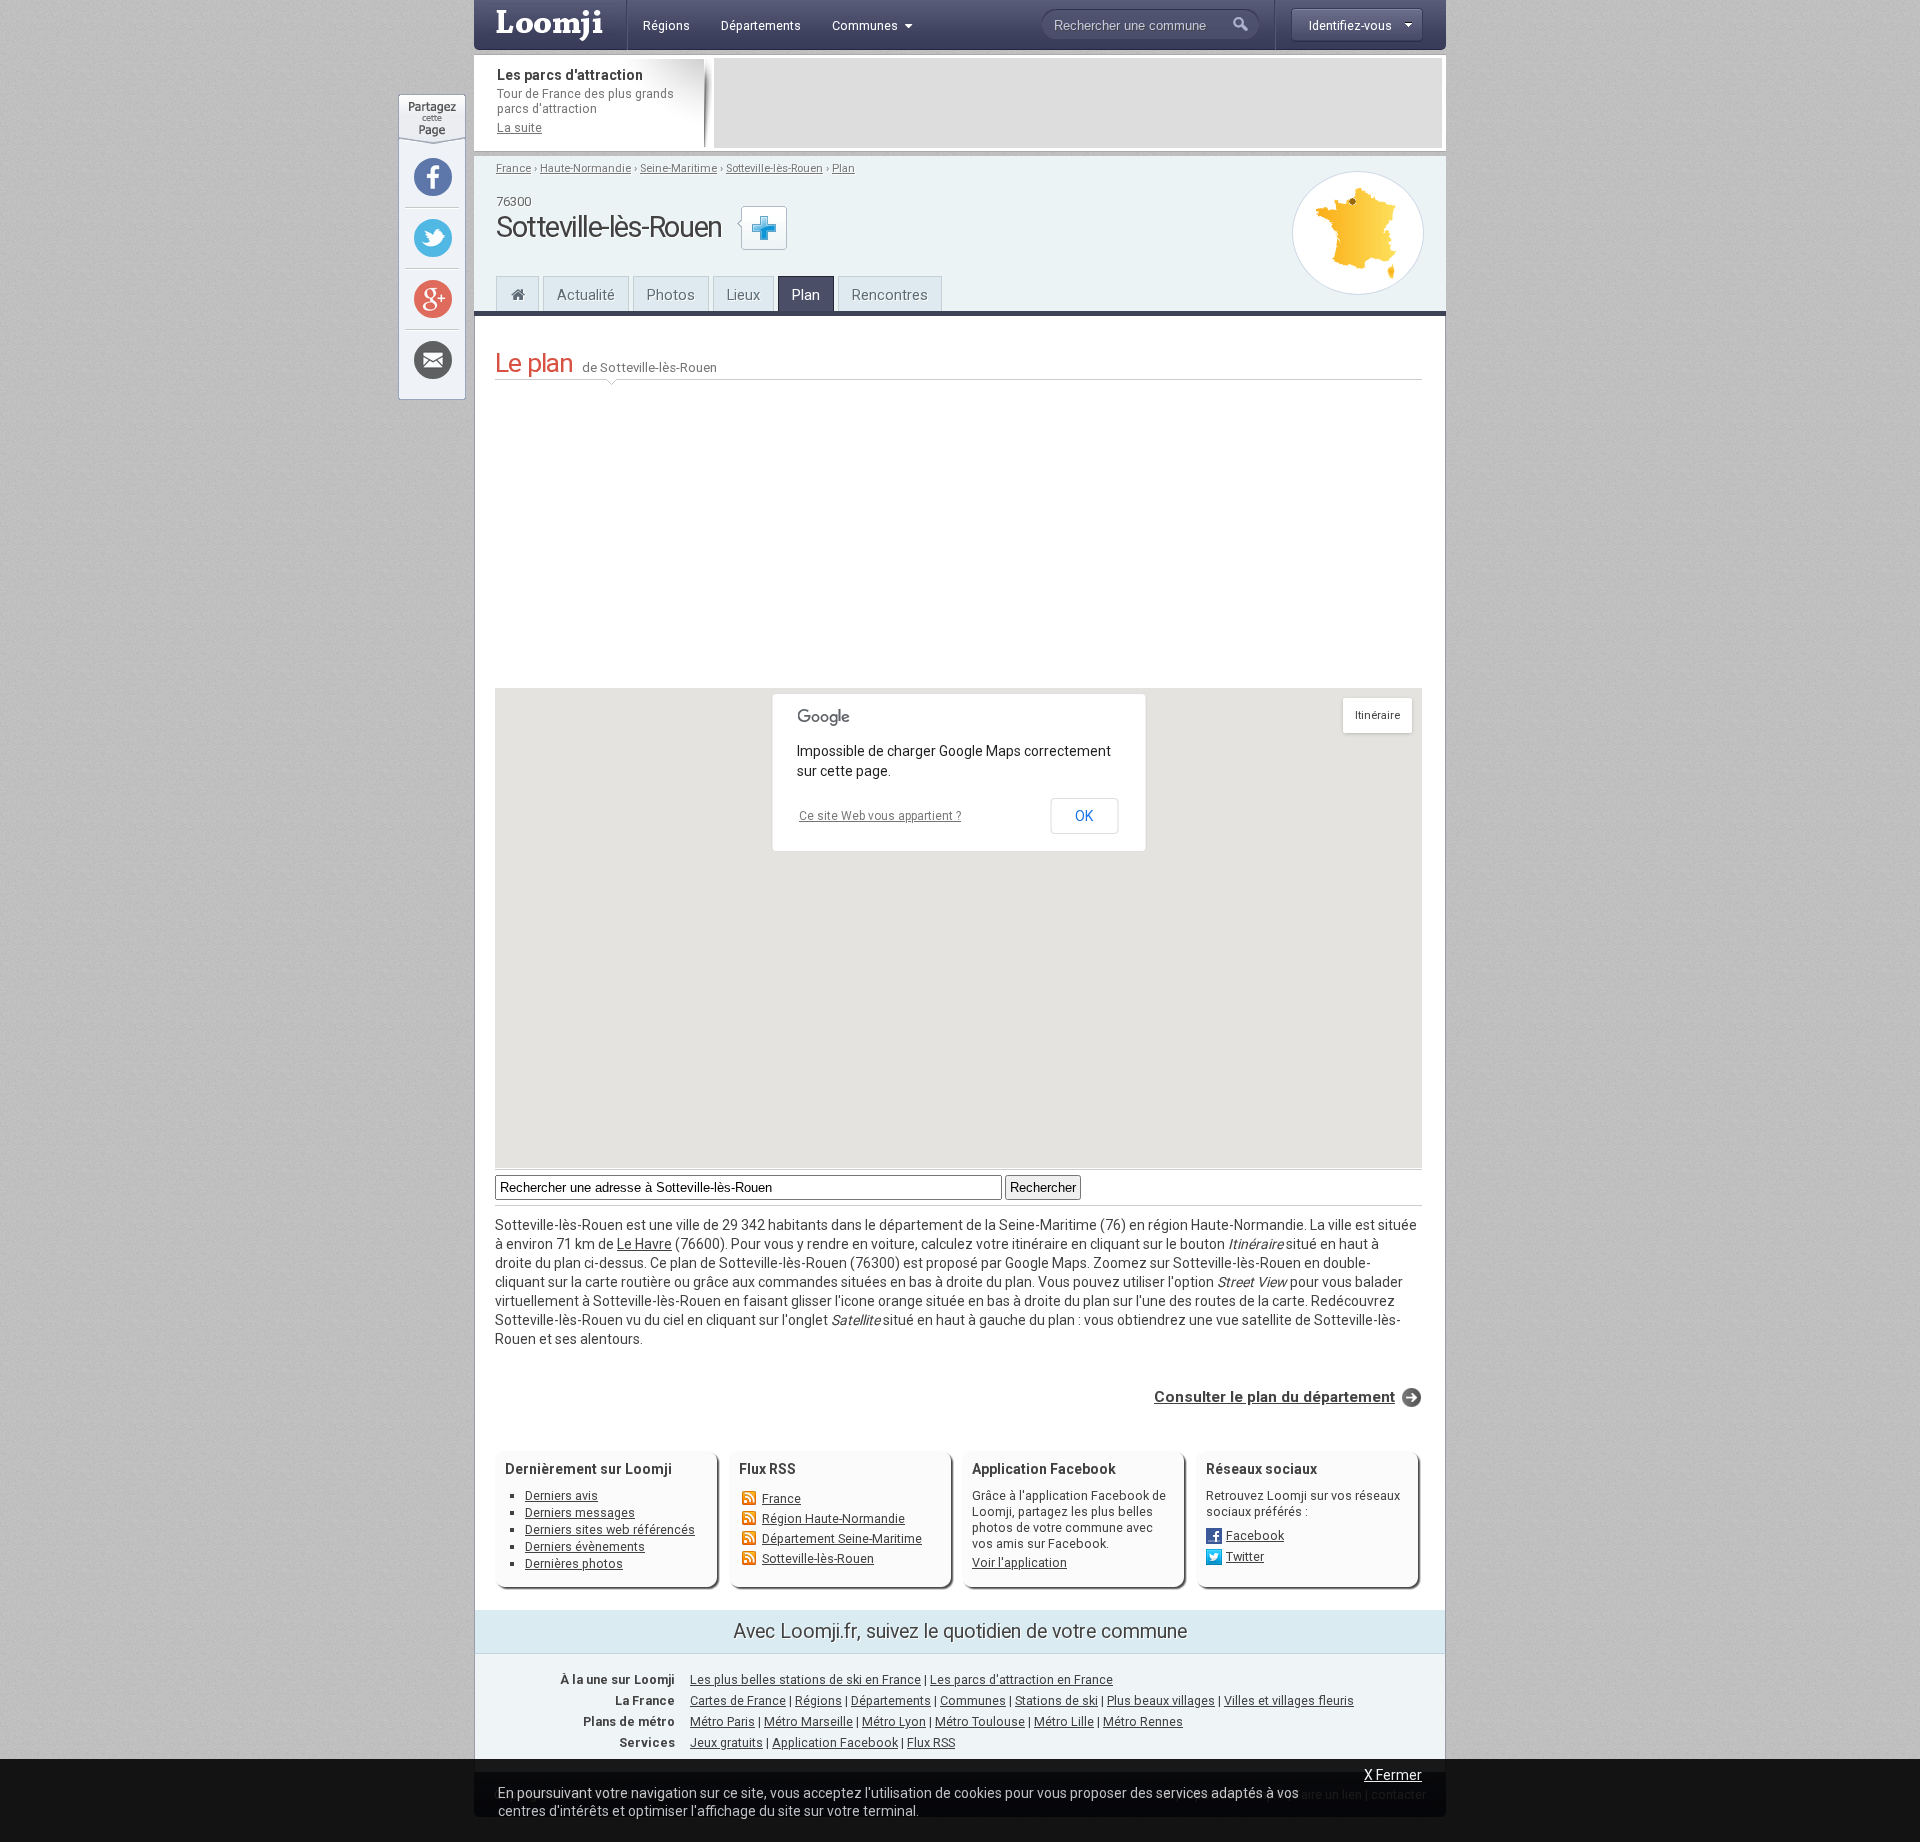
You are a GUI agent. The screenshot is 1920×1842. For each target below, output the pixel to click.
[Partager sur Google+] (433, 299)
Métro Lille (1064, 1721)
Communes (973, 1700)
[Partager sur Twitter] (433, 238)
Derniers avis (561, 1495)
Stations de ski (1056, 1700)
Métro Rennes (1143, 1721)
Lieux (743, 295)
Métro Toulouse (980, 1721)
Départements (891, 1700)
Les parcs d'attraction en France (1021, 1679)
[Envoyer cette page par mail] (433, 360)
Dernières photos (574, 1563)
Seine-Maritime (678, 168)
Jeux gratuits (726, 1742)
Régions (818, 1700)
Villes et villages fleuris (1289, 1700)
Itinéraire (1377, 715)
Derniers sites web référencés (610, 1529)
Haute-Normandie (585, 168)
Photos (671, 295)
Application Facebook (835, 1742)
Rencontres (890, 295)
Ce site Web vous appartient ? (880, 816)
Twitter (1245, 1556)
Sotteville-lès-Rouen (774, 168)
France (513, 168)
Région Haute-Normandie (833, 1518)
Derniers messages (580, 1512)
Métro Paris (722, 1721)
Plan (843, 168)
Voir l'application (1019, 1562)
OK (1084, 816)
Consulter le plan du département (1274, 1397)
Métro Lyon (894, 1721)
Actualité (586, 295)
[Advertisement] (1078, 103)
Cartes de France (738, 1700)
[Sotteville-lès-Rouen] (517, 292)
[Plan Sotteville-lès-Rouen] (1358, 233)
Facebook (1255, 1535)
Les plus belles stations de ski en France (805, 1679)
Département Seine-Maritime (842, 1538)
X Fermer (1393, 1775)
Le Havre (644, 1244)
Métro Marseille (808, 1721)
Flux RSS (767, 1469)
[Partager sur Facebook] (433, 177)
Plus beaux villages (1161, 1700)
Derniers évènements (585, 1546)
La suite (519, 127)
